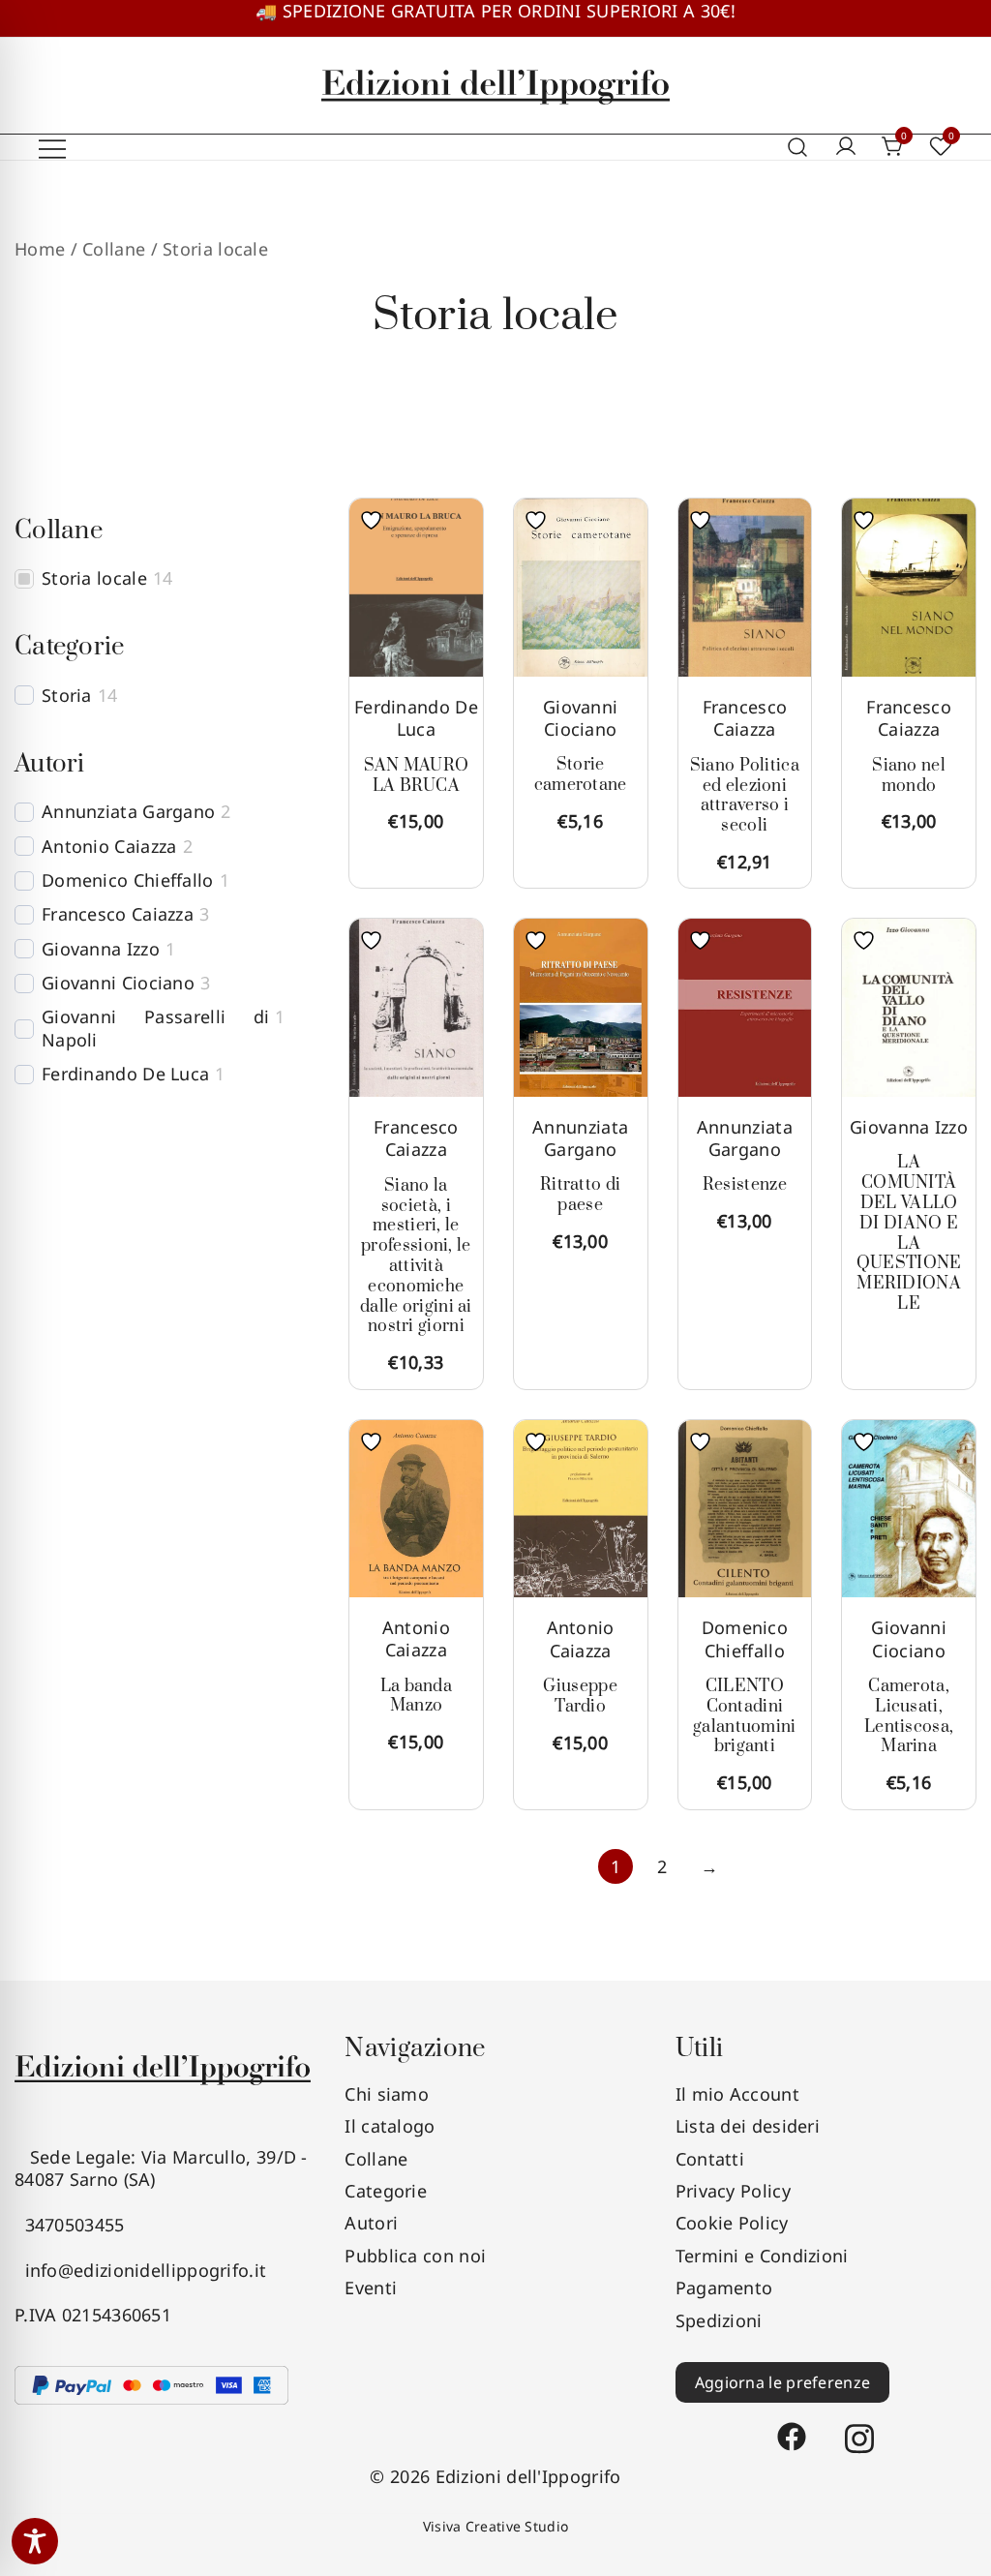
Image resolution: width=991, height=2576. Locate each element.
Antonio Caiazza (416, 1638)
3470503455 (70, 2225)
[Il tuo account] (846, 147)
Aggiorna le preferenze (783, 2382)
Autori (371, 2223)
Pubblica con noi (415, 2256)
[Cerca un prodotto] (798, 148)
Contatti (710, 2159)
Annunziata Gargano (580, 1138)
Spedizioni (719, 2320)
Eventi (371, 2288)
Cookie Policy (732, 2223)
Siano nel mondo (909, 776)
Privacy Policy (733, 2191)
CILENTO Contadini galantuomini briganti (745, 1716)
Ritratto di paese (580, 1195)
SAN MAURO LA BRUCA (417, 776)
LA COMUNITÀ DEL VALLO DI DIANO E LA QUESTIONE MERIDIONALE (909, 1233)
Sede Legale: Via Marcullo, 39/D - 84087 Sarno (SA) (161, 2168)
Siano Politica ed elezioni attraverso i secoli (745, 796)
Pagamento (724, 2288)
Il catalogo (390, 2126)
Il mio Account (737, 2094)
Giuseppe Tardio (580, 1697)
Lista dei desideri (748, 2126)
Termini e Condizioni (762, 2256)
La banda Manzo (416, 1697)
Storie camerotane (581, 775)
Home (40, 249)
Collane (376, 2159)
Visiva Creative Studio (496, 2526)
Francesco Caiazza (745, 718)
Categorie (386, 2191)
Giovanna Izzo (909, 1127)
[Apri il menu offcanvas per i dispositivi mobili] (52, 148)
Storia (67, 696)
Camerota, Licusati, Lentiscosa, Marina (909, 1716)
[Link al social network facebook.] (792, 2428)
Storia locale (94, 578)
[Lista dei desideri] (376, 520)
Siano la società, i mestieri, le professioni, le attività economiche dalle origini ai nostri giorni (416, 1257)
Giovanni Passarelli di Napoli (155, 1028)
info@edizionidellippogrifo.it (140, 2270)
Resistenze (745, 1185)
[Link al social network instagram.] (859, 2428)
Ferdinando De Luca (416, 718)
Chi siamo (387, 2094)
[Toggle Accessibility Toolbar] (35, 2541)
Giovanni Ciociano (580, 718)
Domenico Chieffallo (745, 1638)
